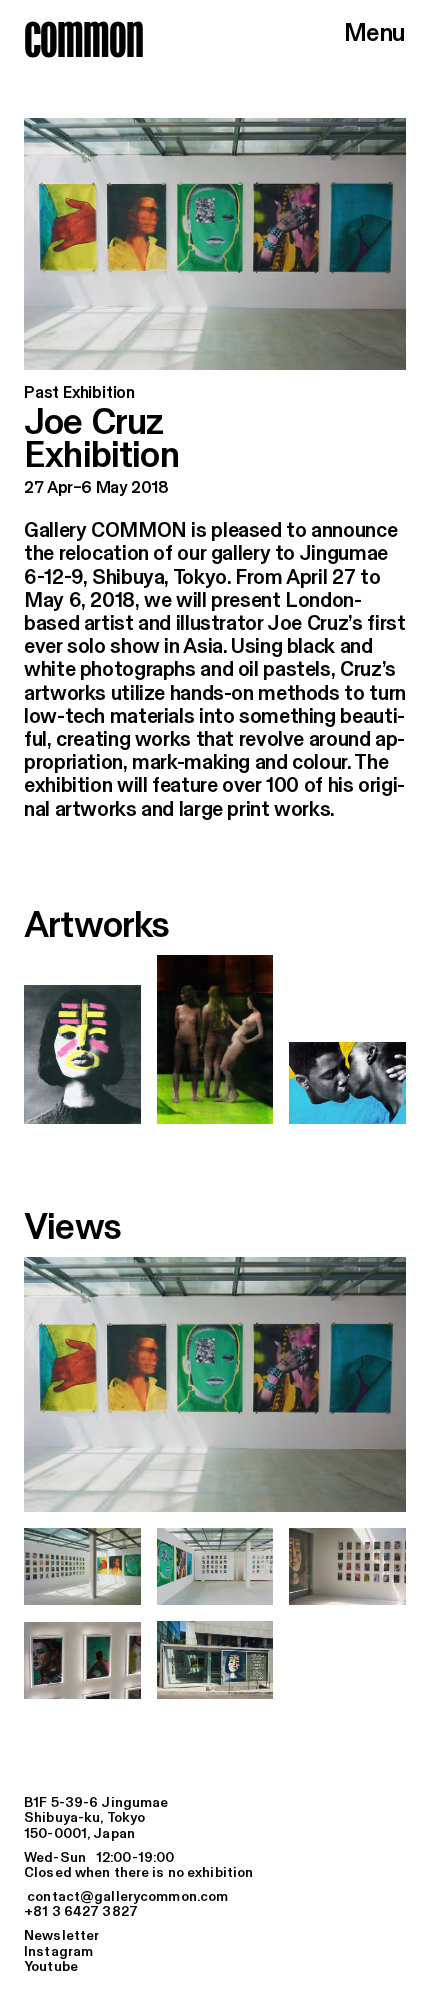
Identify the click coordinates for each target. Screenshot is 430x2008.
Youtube (51, 1967)
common (83, 38)
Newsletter (61, 1936)
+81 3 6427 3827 (81, 1912)
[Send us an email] (215, 1898)
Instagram (58, 1952)
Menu (375, 34)
